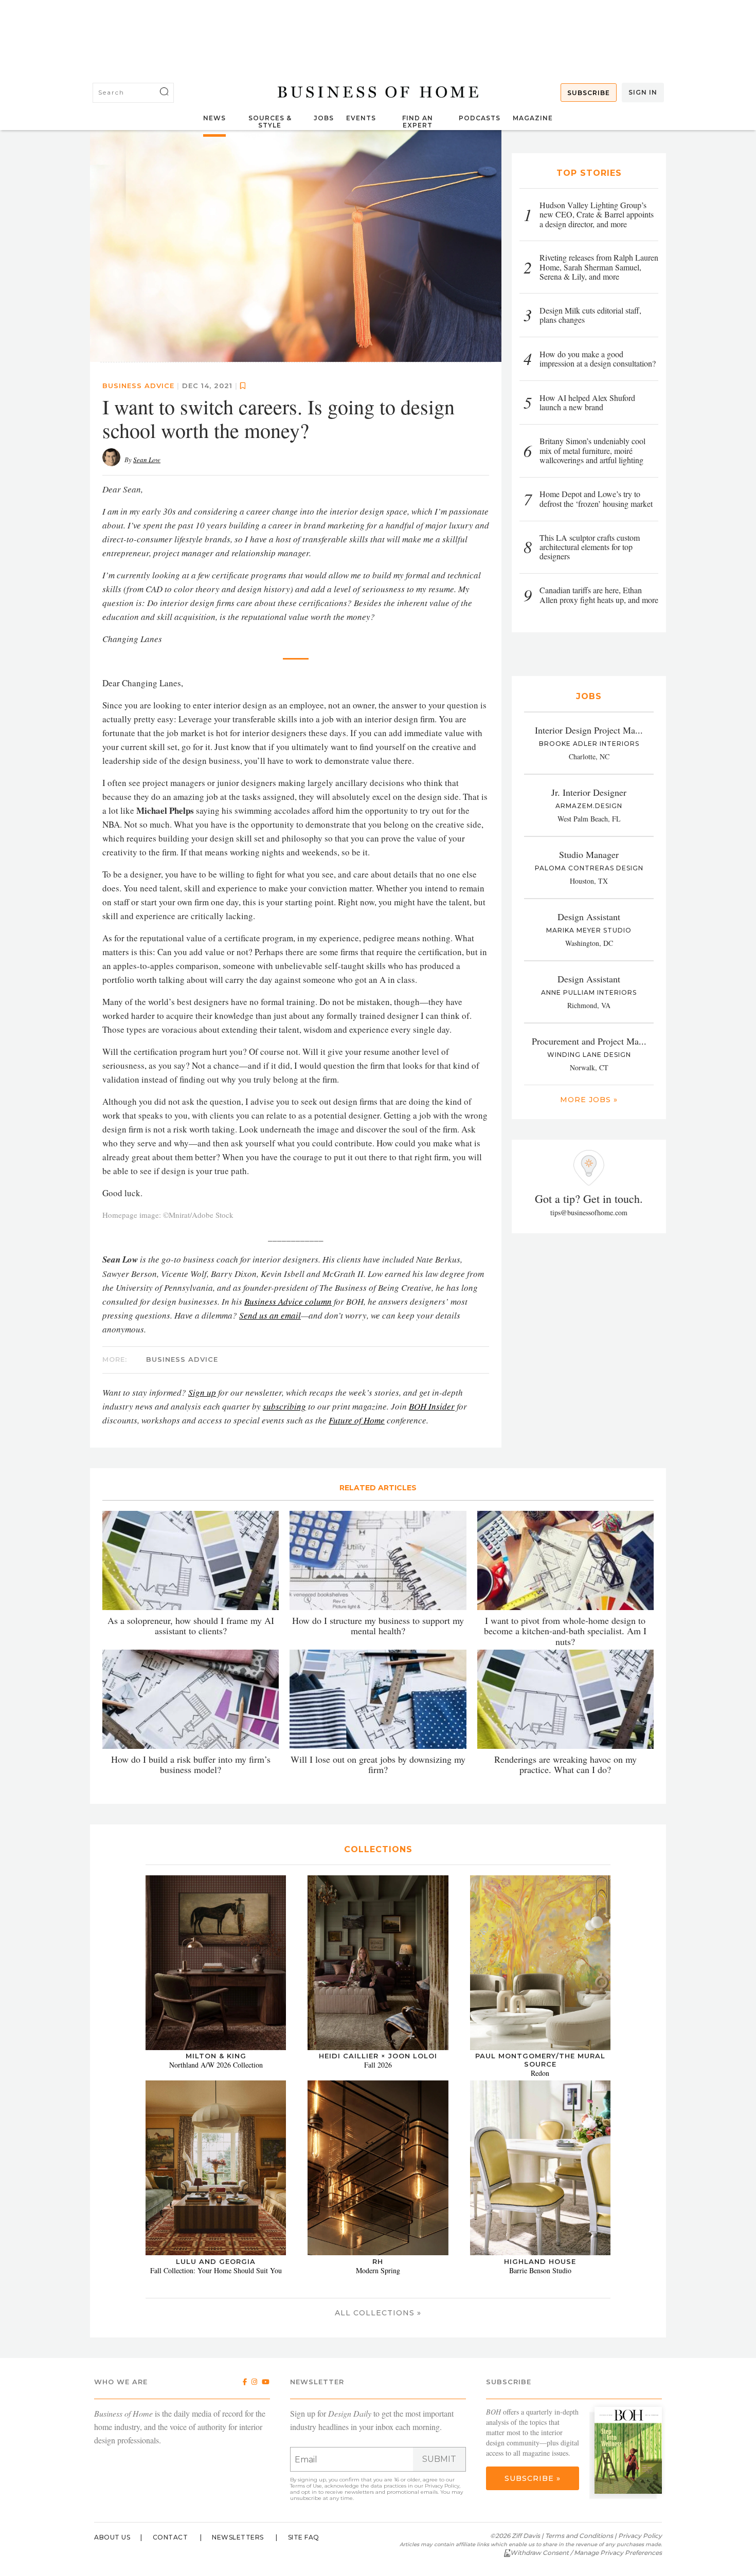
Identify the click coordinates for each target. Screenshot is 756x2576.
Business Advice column (288, 1301)
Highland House (540, 2261)
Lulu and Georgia (216, 2261)
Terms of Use (306, 2486)
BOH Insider (432, 1406)
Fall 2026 (378, 2065)
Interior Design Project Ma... (589, 730)
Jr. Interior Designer (589, 792)
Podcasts (480, 118)
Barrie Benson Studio (540, 2270)
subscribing (284, 1406)
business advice (138, 385)
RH (378, 2261)
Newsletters (238, 2537)
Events (361, 118)
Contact (170, 2537)
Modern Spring (378, 2270)
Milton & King (216, 2056)
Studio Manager (589, 854)
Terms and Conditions (579, 2536)
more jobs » (589, 1100)
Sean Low (147, 459)
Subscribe (589, 93)
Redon (540, 2073)
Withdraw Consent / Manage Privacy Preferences (586, 2553)
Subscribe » (533, 2478)
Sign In (643, 92)
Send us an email (270, 1315)
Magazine (533, 118)
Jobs (324, 118)
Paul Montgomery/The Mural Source (540, 2060)
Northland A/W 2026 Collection (216, 2065)
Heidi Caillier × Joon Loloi (378, 2056)
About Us (112, 2537)
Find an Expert (418, 122)
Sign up (202, 1392)
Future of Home (357, 1420)
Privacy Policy (442, 2486)
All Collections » (378, 2313)
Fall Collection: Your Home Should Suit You (216, 2270)
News (214, 118)
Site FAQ (304, 2537)
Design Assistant (589, 917)
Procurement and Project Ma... (589, 1041)
